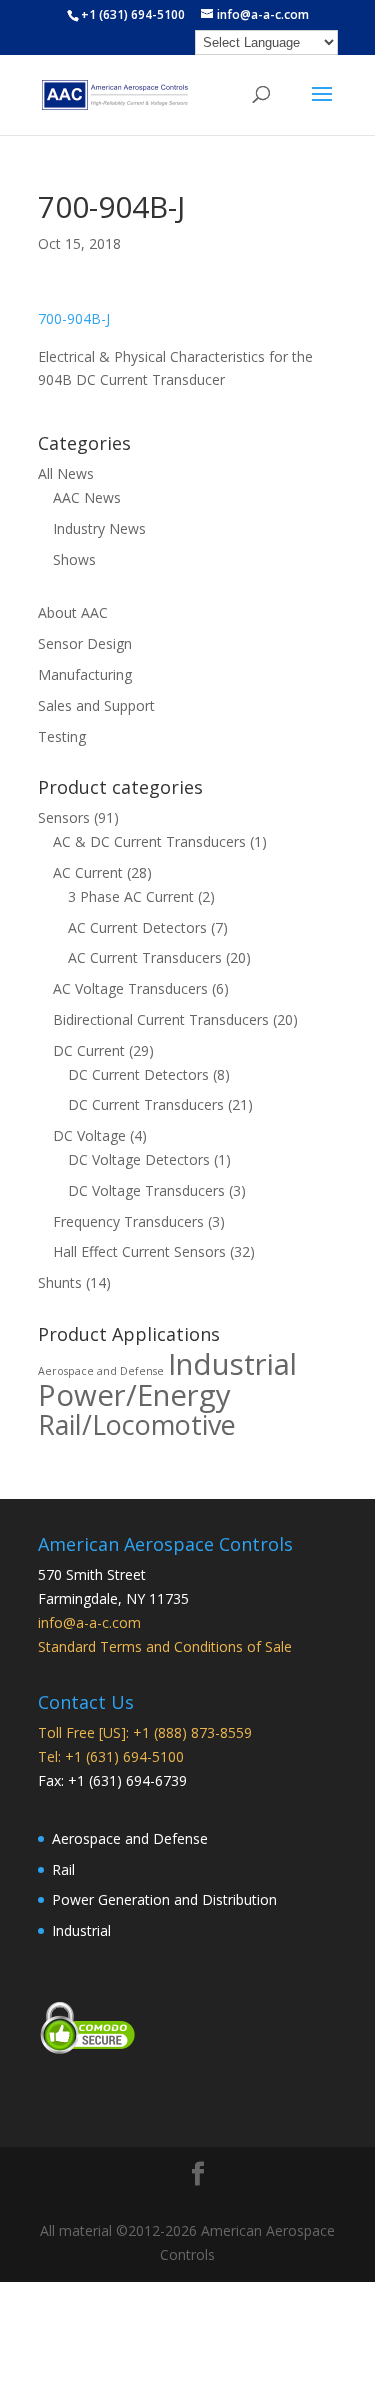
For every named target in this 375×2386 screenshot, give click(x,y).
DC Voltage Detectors (139, 1159)
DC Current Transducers (146, 1104)
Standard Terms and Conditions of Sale (165, 1646)
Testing (62, 736)
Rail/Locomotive (137, 1424)
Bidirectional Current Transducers (161, 1019)
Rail (63, 1869)
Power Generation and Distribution (164, 1899)
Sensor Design (85, 643)
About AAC (73, 612)
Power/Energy (134, 1395)
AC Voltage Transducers (130, 988)
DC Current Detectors (138, 1074)
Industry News (99, 528)
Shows (74, 559)
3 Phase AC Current (131, 896)
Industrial (232, 1364)
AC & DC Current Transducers (149, 841)
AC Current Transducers (145, 957)
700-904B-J (74, 318)
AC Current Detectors (137, 927)
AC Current (88, 872)
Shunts (60, 1282)
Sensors (64, 817)
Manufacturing (85, 674)
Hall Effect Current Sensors (139, 1251)
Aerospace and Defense (101, 1371)
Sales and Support (96, 705)
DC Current (89, 1050)
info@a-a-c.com (89, 1622)
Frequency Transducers (128, 1221)
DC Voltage (89, 1135)
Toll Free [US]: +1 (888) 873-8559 (145, 1732)
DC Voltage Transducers (146, 1190)
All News (66, 473)
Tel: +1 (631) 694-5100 (111, 1756)
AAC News (87, 497)
